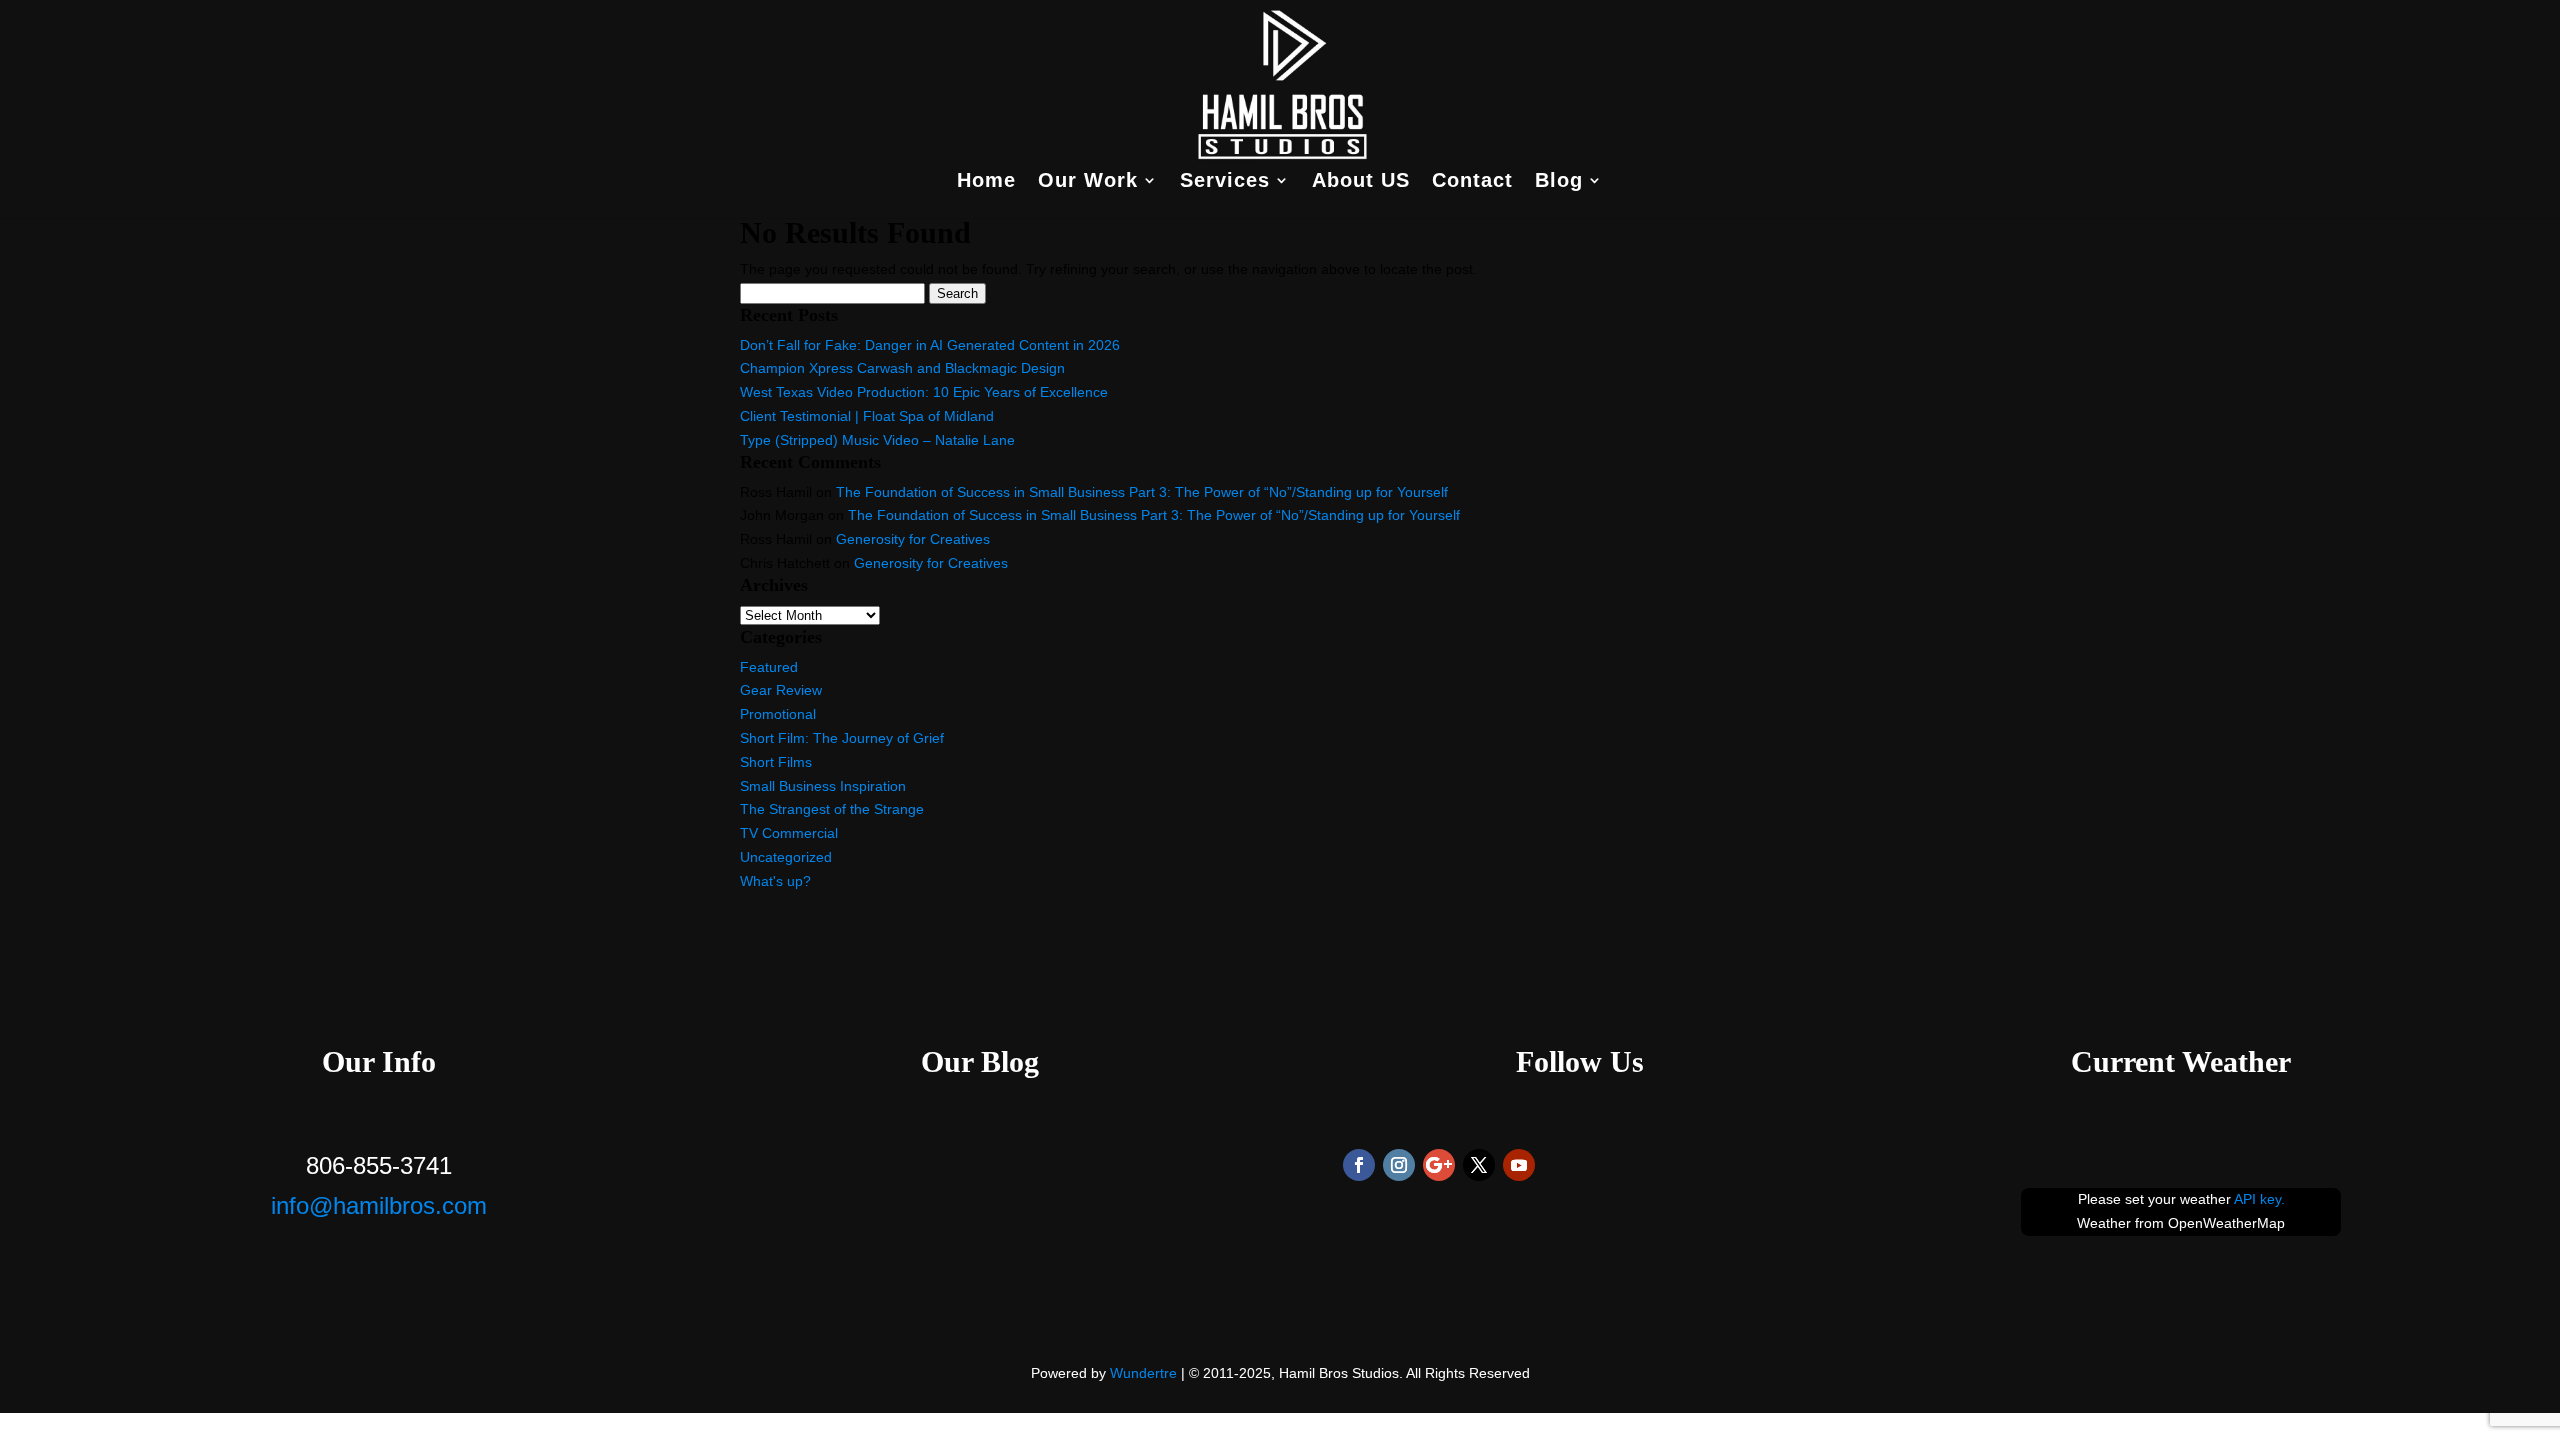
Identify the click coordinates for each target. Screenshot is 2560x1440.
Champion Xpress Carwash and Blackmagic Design (902, 368)
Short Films (776, 762)
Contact (1472, 182)
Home (986, 182)
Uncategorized (786, 857)
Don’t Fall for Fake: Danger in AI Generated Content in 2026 (930, 345)
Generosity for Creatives (913, 539)
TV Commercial (789, 833)
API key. (2259, 1199)
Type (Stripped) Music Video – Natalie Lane (877, 440)
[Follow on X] (1479, 1165)
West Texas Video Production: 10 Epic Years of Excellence (924, 392)
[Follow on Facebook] (1359, 1165)
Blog (1559, 182)
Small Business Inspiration (823, 786)
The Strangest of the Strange (832, 809)
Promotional (778, 714)
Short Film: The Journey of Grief (842, 738)
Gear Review (781, 690)
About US (1361, 182)
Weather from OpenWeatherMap (2181, 1223)
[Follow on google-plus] (1439, 1165)
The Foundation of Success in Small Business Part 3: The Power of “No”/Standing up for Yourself (1142, 492)
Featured (769, 667)
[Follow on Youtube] (1519, 1165)
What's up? (775, 881)
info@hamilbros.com (379, 1205)
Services (1225, 182)
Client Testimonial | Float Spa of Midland (867, 416)
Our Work (1088, 182)
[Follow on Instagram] (1399, 1165)
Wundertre (1143, 1373)
